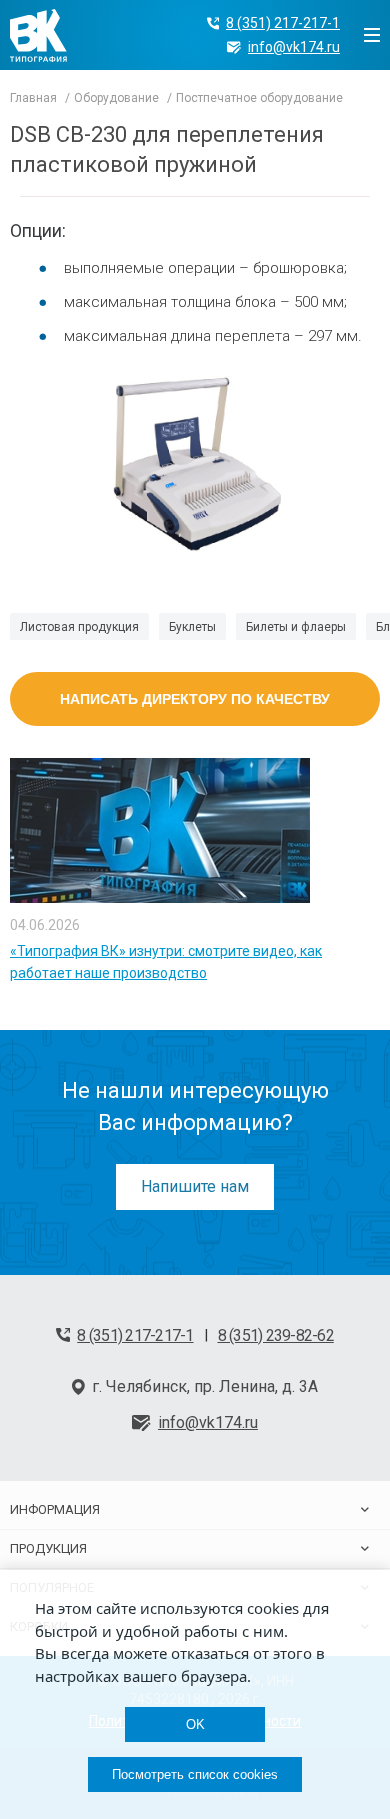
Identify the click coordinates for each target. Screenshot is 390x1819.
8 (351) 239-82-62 (276, 1335)
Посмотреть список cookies (195, 1774)
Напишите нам (195, 1186)
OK (195, 1724)
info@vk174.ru (294, 47)
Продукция (48, 1548)
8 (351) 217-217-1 (283, 23)
